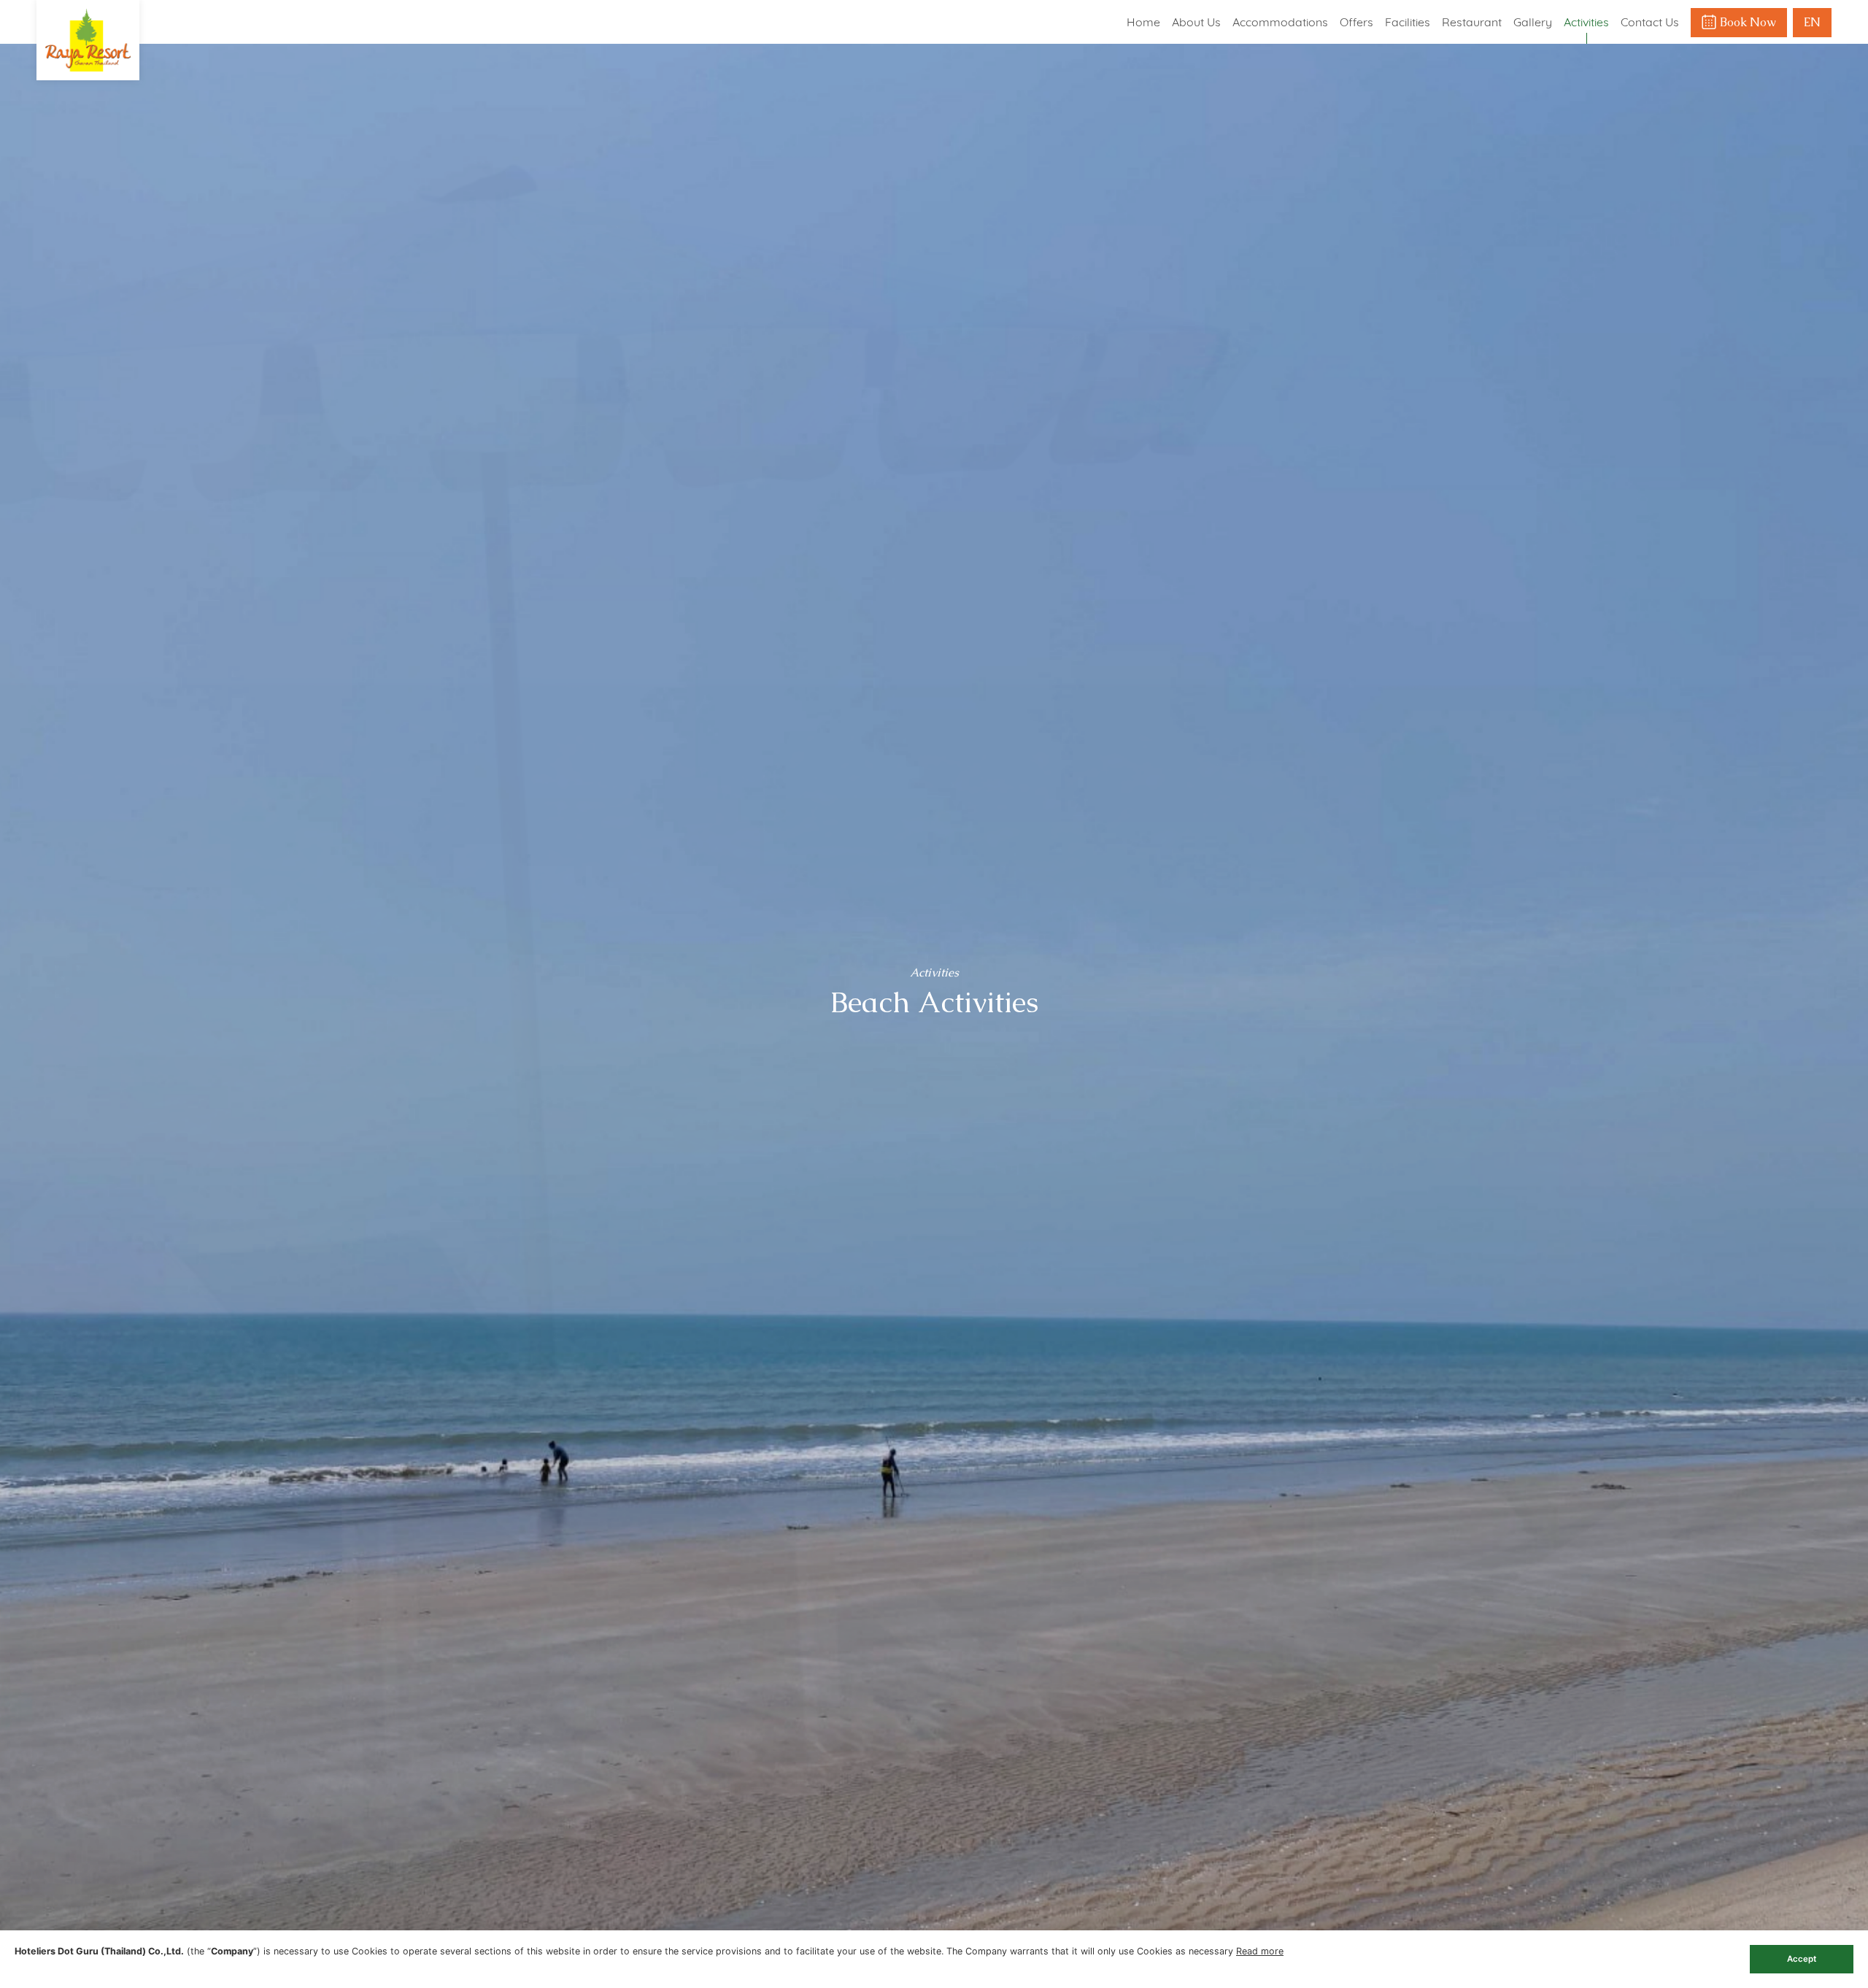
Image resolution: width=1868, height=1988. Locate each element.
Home (1143, 22)
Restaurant (1472, 22)
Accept (1802, 1959)
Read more (1260, 1951)
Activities (1586, 22)
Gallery (1533, 22)
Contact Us (1650, 22)
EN (1812, 22)
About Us (1196, 22)
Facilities (1408, 22)
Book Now (1748, 22)
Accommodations (1280, 22)
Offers (1356, 22)
